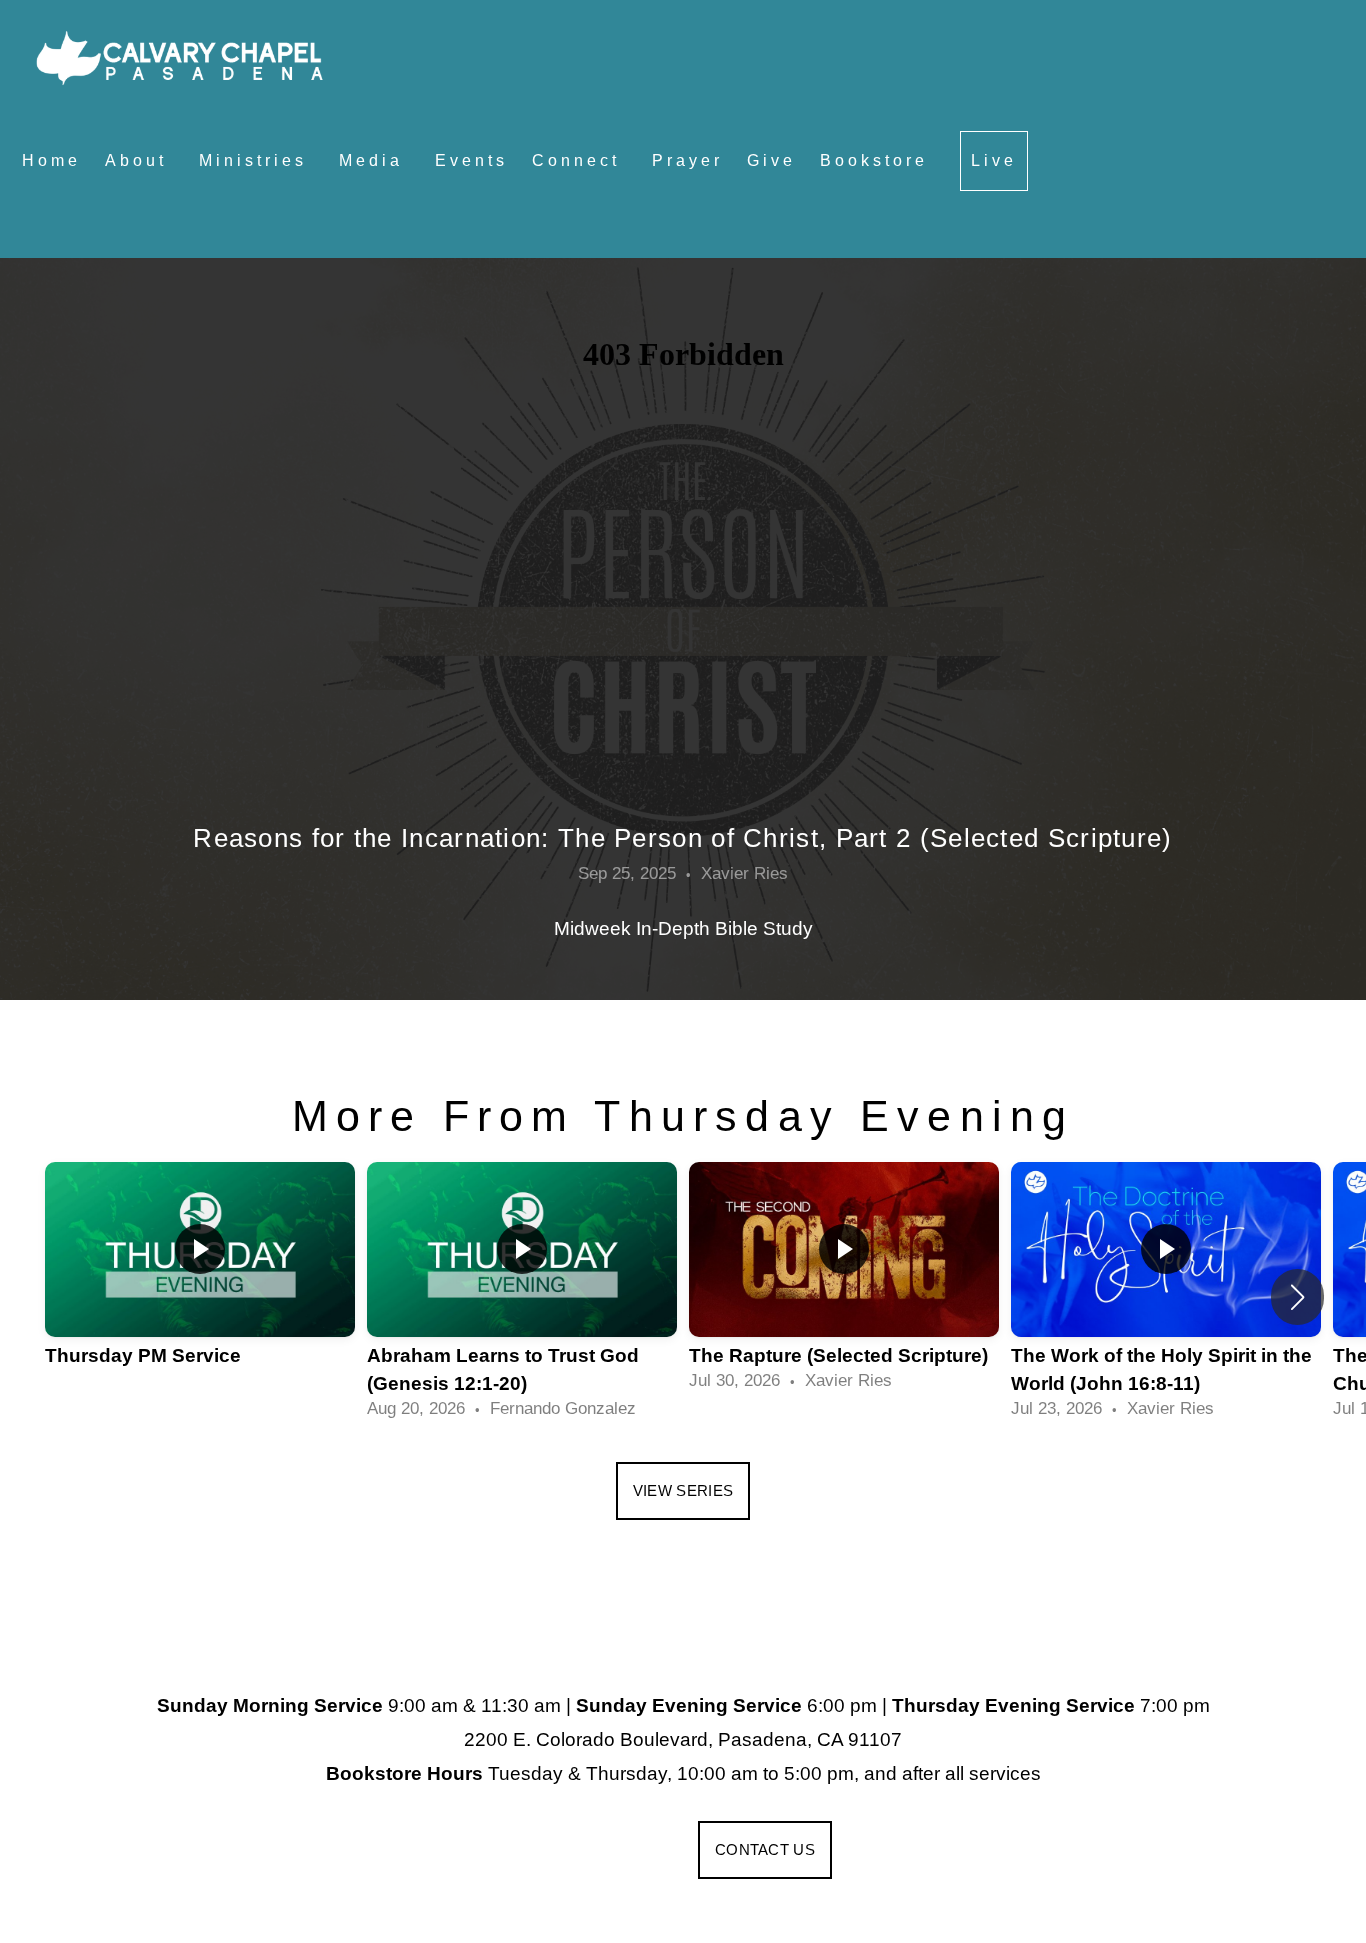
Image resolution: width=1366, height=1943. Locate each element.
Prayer (687, 160)
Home (51, 160)
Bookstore (878, 160)
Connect (580, 160)
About (140, 160)
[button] (1297, 1297)
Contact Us (765, 1849)
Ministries (257, 160)
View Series (683, 1490)
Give (771, 160)
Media (375, 160)
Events (471, 160)
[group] (200, 1282)
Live (994, 160)
